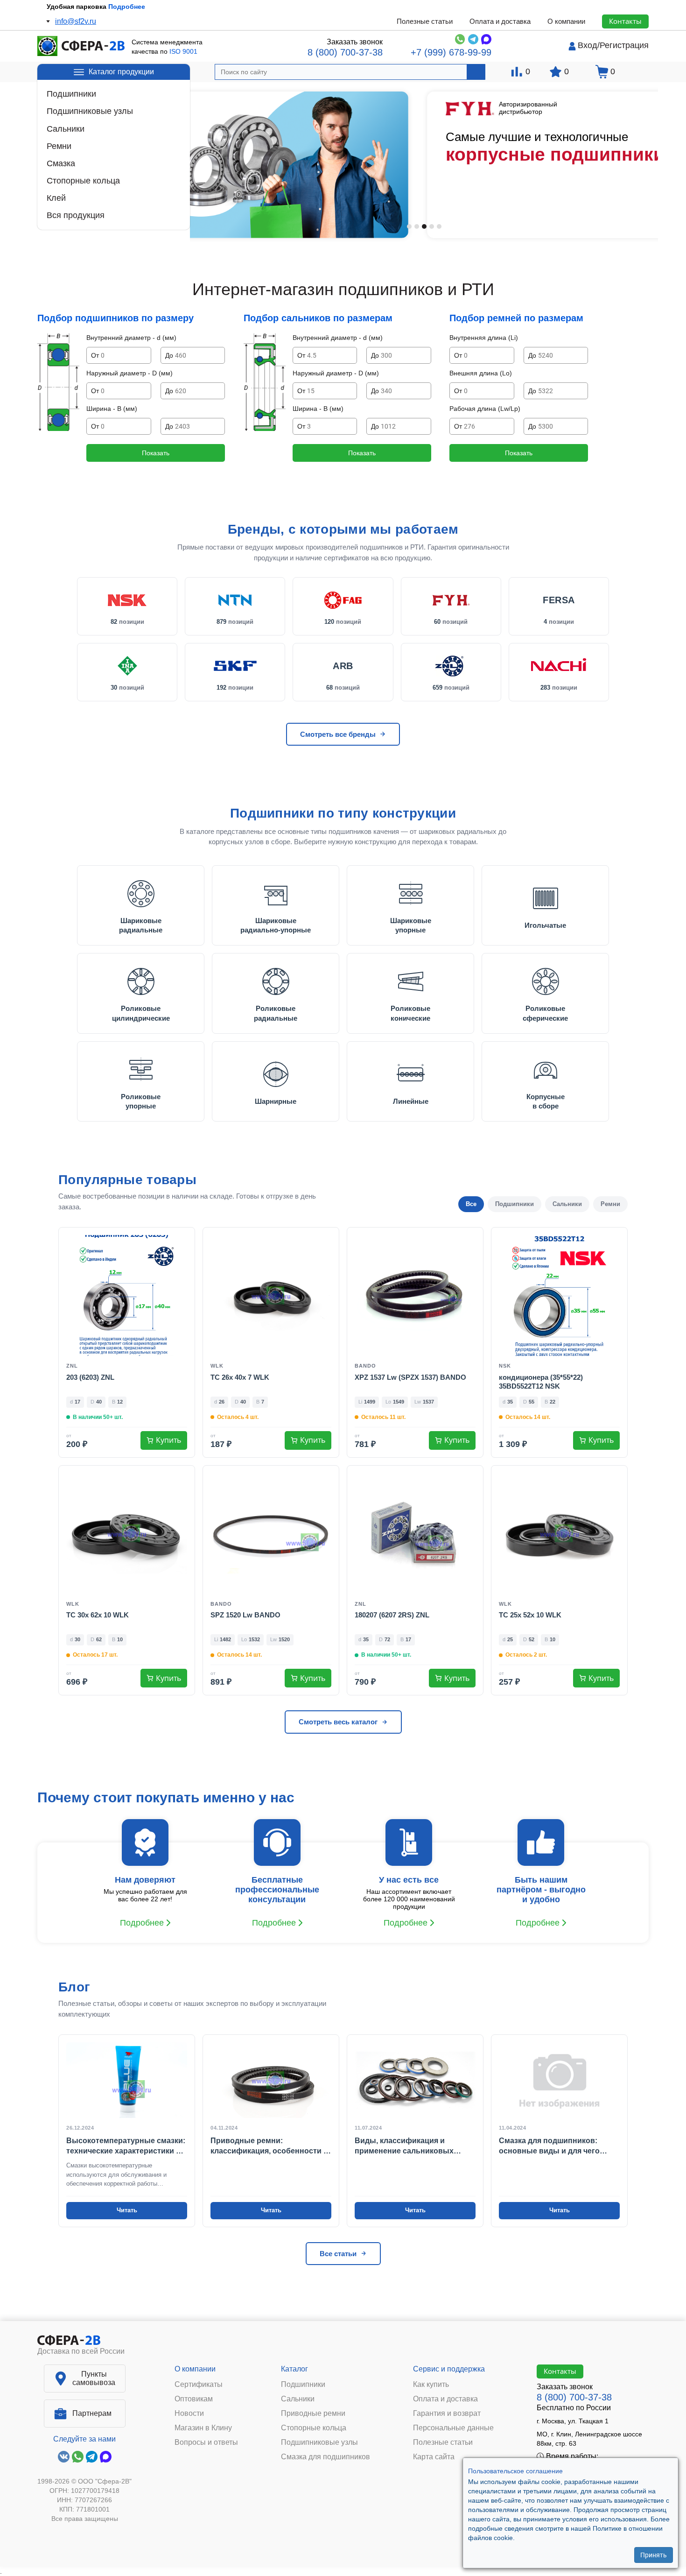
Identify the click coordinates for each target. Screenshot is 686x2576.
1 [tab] (409, 226)
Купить (168, 1440)
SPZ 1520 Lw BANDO (245, 1615)
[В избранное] (182, 1241)
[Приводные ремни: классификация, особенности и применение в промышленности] (271, 2131)
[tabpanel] (424, 165)
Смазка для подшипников (325, 2457)
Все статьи (338, 2254)
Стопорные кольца (83, 181)
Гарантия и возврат (447, 2414)
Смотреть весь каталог (338, 1722)
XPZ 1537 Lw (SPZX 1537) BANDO (410, 1377)
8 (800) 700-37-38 (345, 52)
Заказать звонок (355, 42)
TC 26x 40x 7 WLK (240, 1377)
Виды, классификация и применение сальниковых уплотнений (404, 2147)
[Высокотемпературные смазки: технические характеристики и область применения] (127, 2131)
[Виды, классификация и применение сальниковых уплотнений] (415, 2131)
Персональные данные (453, 2428)
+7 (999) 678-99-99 (451, 52)
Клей (56, 198)
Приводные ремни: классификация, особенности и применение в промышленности (269, 2147)
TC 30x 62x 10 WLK (98, 1615)
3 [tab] (424, 226)
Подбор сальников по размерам (318, 318)
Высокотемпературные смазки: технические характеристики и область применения (126, 2147)
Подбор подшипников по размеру (115, 318)
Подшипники (71, 94)
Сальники (66, 129)
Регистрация (624, 45)
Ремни (59, 146)
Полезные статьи (425, 21)
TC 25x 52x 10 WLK (530, 1615)
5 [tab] (439, 226)
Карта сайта (434, 2457)
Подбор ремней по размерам (516, 318)
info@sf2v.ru (76, 21)
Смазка (61, 163)
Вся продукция (76, 215)
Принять (654, 2555)
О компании (566, 21)
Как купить (431, 2385)
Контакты (625, 21)
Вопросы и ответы (206, 2442)
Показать (156, 453)
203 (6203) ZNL (90, 1377)
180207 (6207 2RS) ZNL (392, 1615)
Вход (588, 45)
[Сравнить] (182, 1258)
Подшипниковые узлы (90, 111)
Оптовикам (194, 2399)
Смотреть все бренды (338, 734)
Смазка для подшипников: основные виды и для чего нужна (549, 2147)
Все (471, 1204)
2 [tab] (417, 226)
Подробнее (132, 7)
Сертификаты (199, 2385)
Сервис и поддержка (449, 2369)
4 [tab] (432, 226)
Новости (189, 2414)
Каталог (294, 2369)
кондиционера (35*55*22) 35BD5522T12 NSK (541, 1382)
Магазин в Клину (203, 2428)
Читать (127, 2210)
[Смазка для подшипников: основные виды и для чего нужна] (559, 2131)
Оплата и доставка (500, 21)
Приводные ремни (313, 2414)
